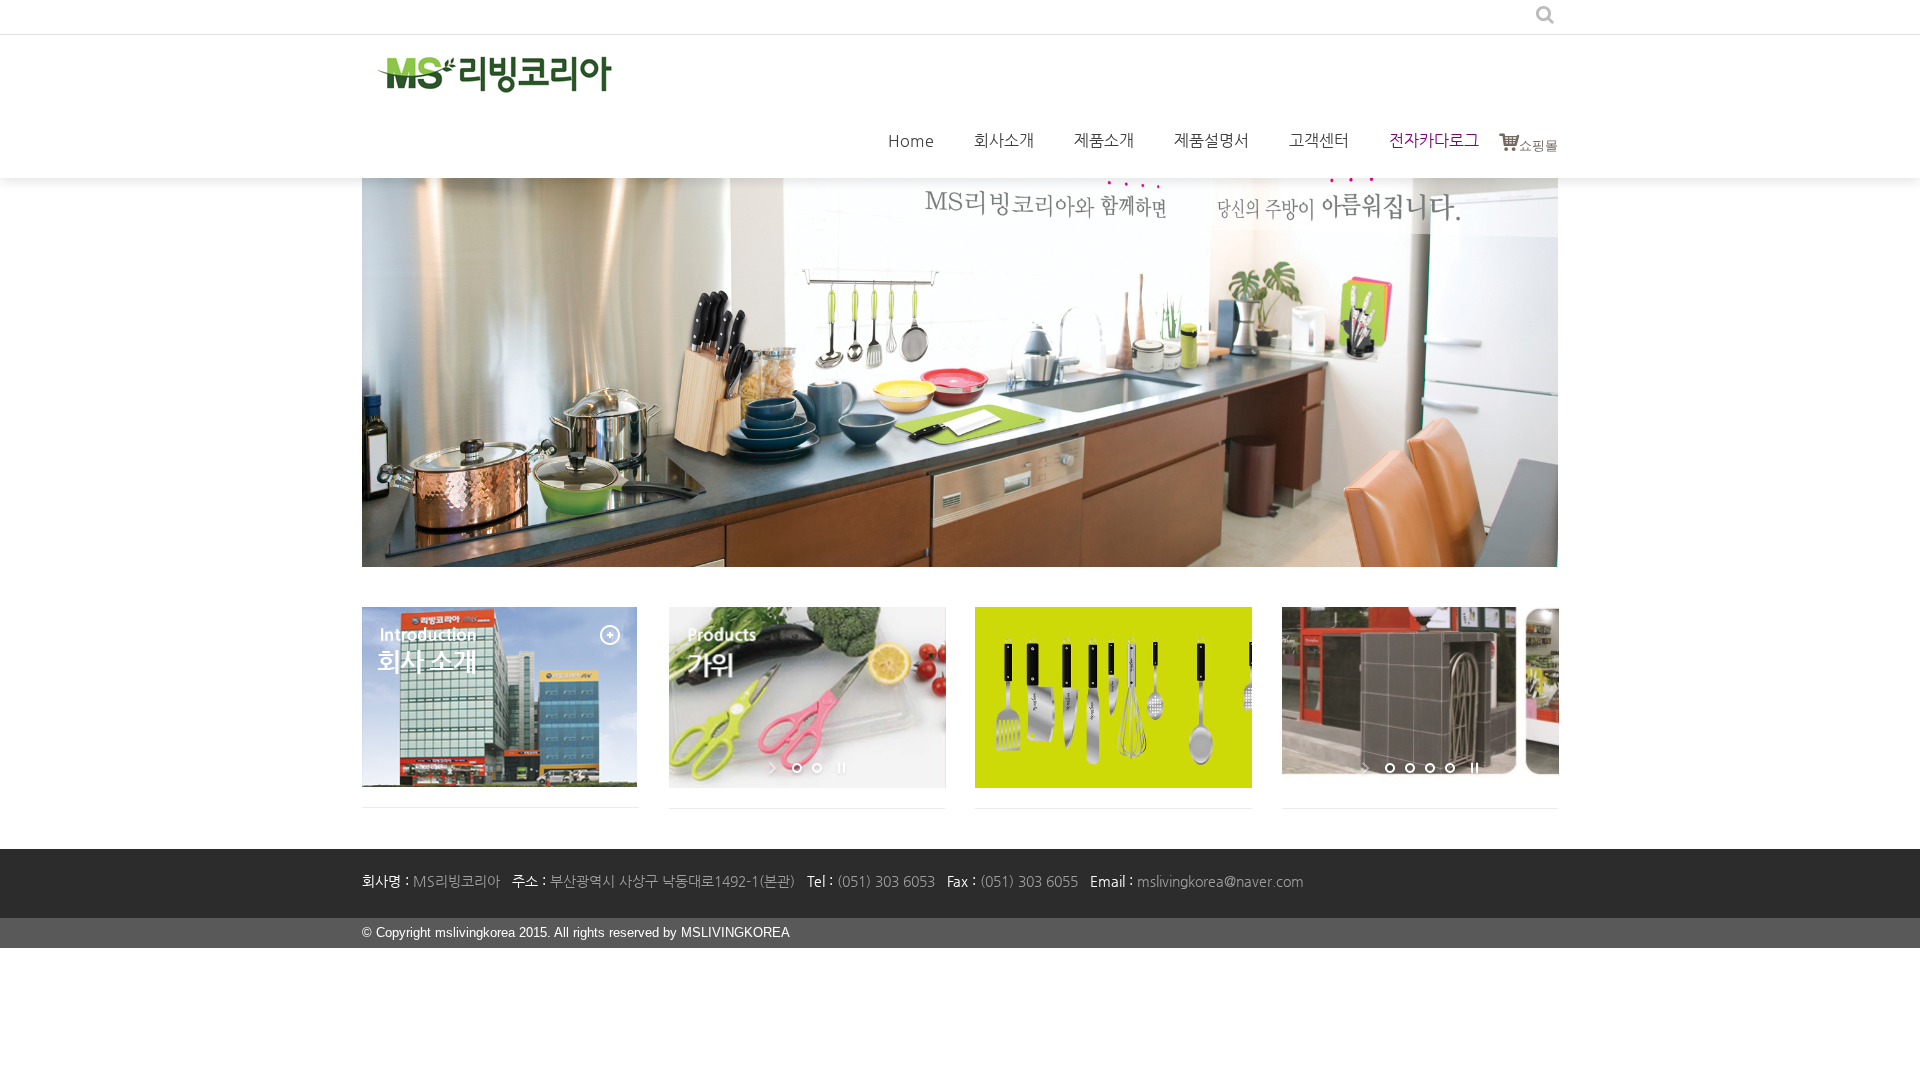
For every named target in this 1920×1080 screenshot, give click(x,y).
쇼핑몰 (1538, 145)
